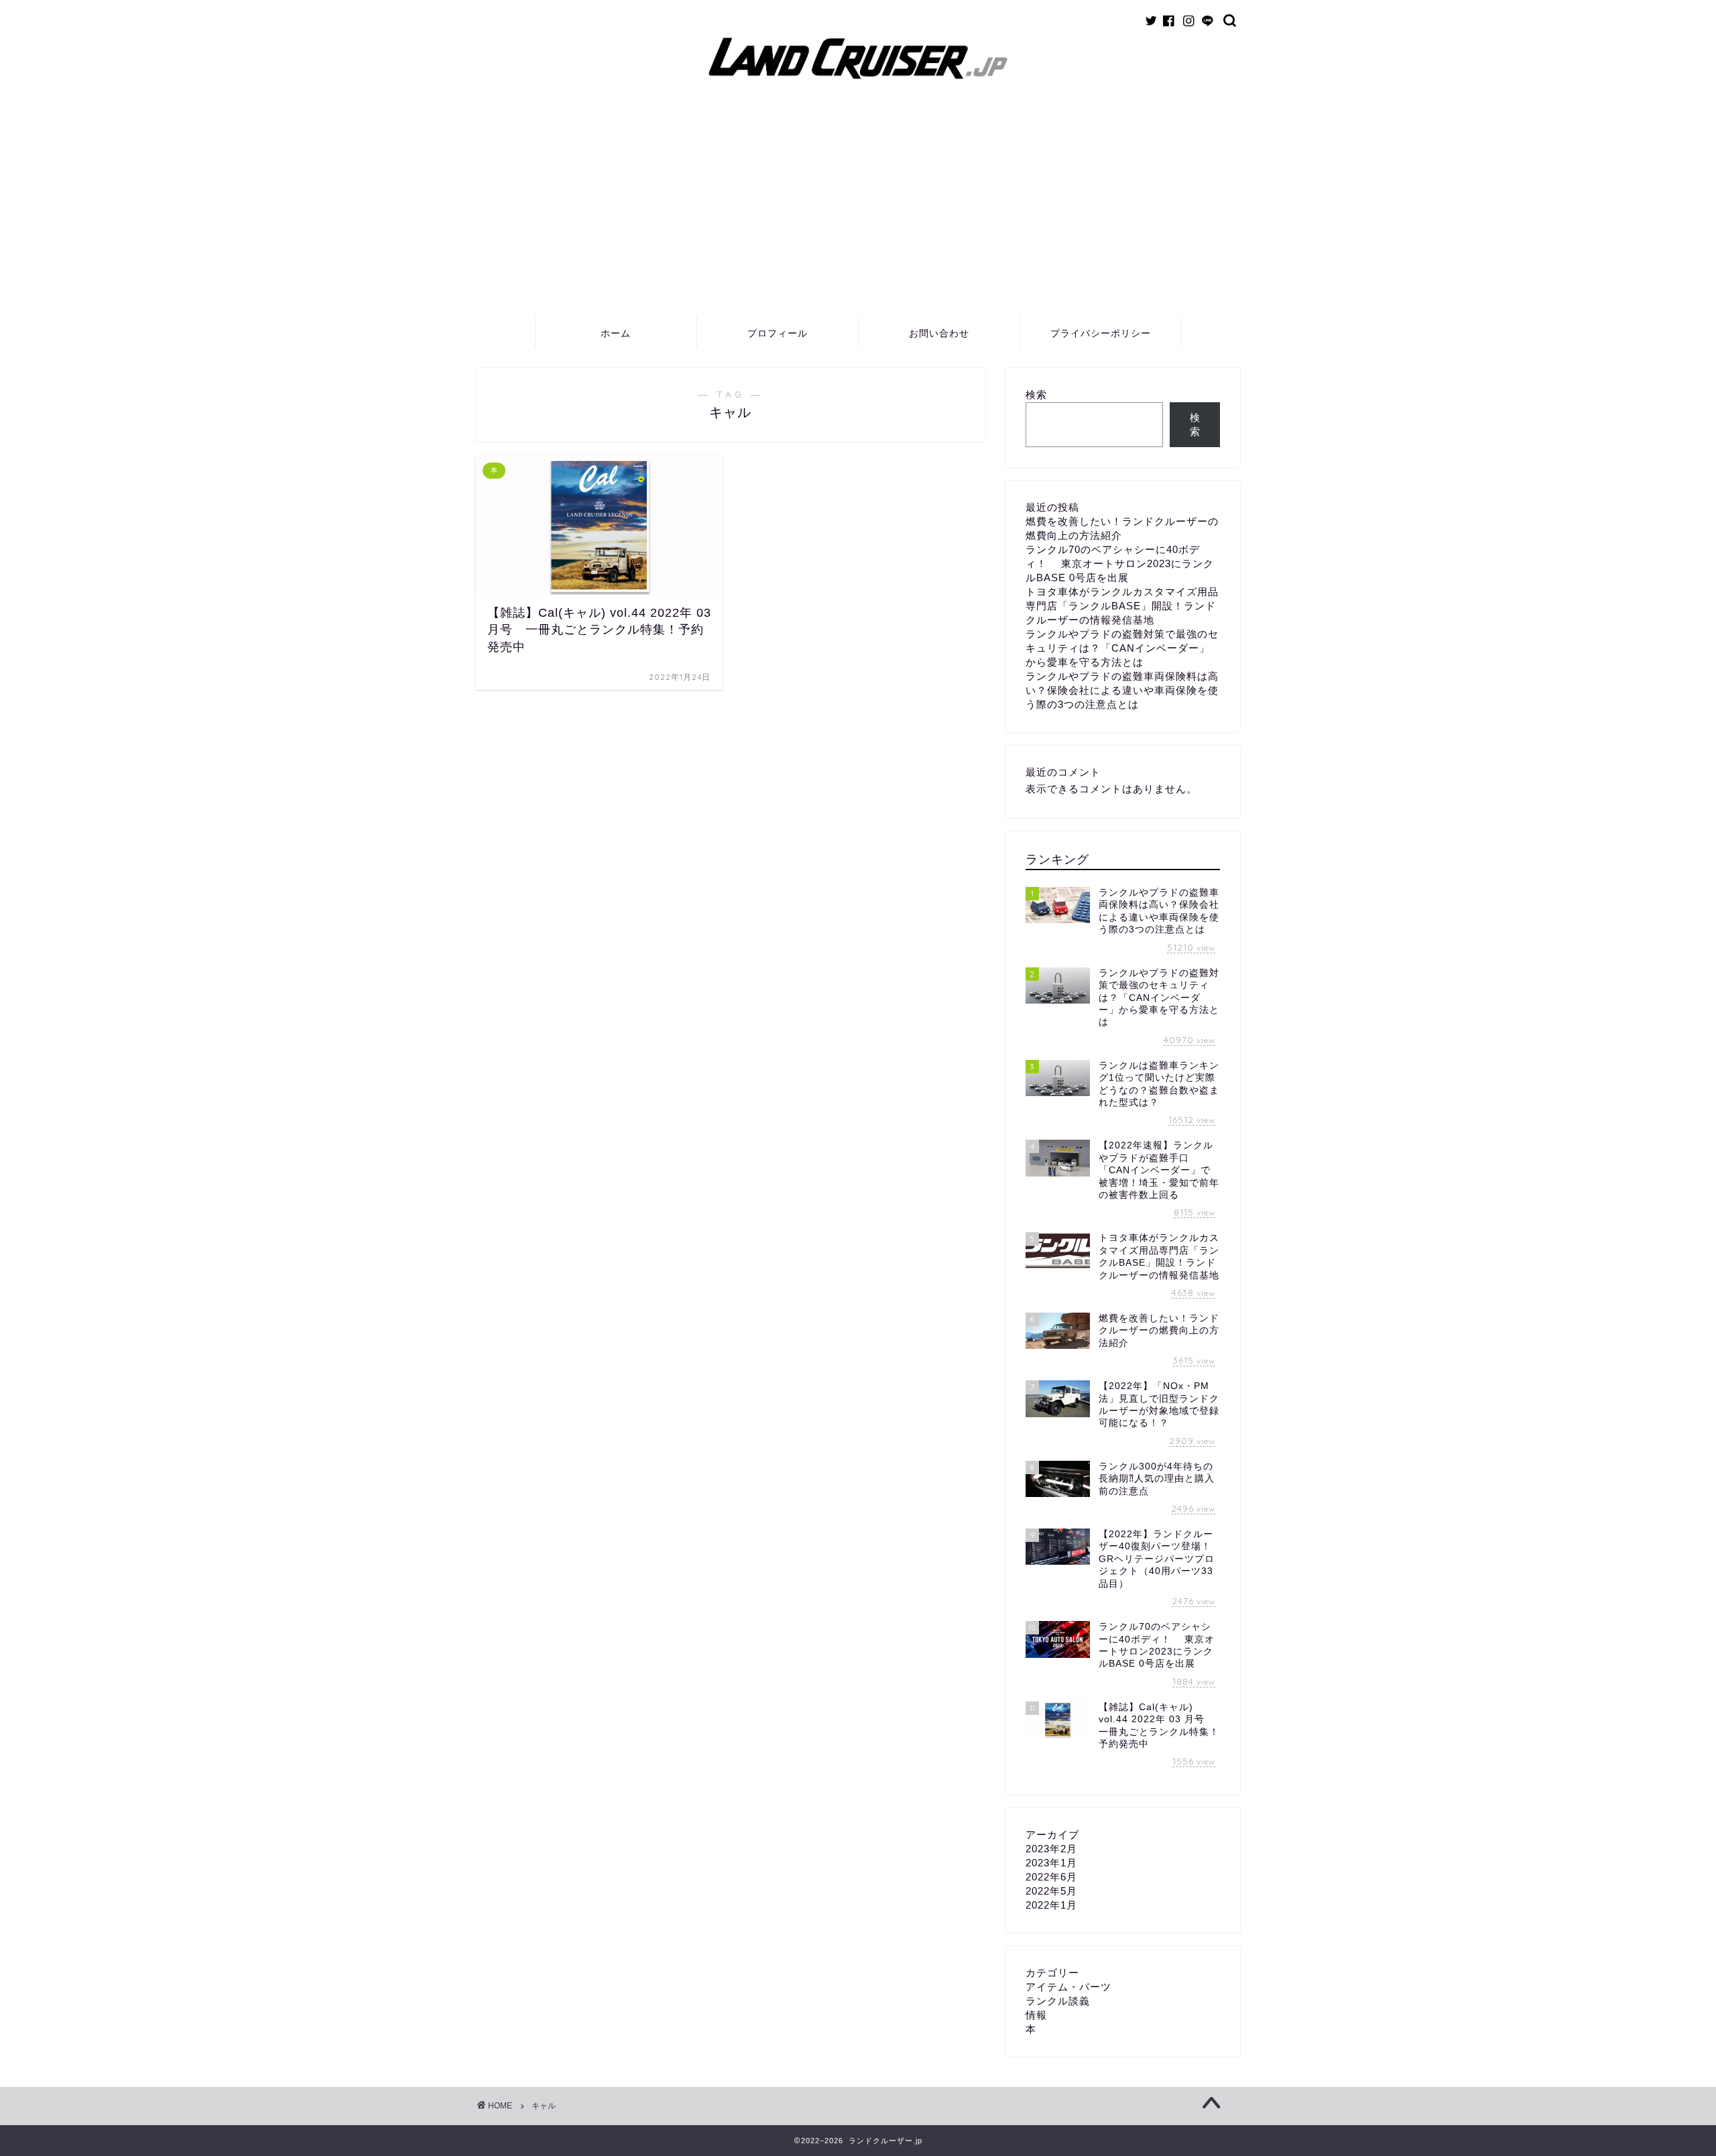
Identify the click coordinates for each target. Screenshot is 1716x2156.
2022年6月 (1051, 1877)
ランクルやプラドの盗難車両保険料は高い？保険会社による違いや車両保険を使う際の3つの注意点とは (1122, 690)
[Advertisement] (858, 215)
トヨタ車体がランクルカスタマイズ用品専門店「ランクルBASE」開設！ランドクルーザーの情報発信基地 (1122, 606)
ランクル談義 (1058, 2001)
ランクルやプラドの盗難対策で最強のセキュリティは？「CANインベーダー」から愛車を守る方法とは (1122, 648)
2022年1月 (1051, 1905)
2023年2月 (1051, 1849)
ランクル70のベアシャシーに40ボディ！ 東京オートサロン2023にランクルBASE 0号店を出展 (1120, 563)
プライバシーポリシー (1101, 333)
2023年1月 (1051, 1863)
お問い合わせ (939, 333)
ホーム (616, 333)
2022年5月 (1051, 1891)
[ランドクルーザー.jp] (858, 82)
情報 (1036, 2015)
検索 (1036, 395)
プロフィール (778, 333)
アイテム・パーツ (1068, 1987)
